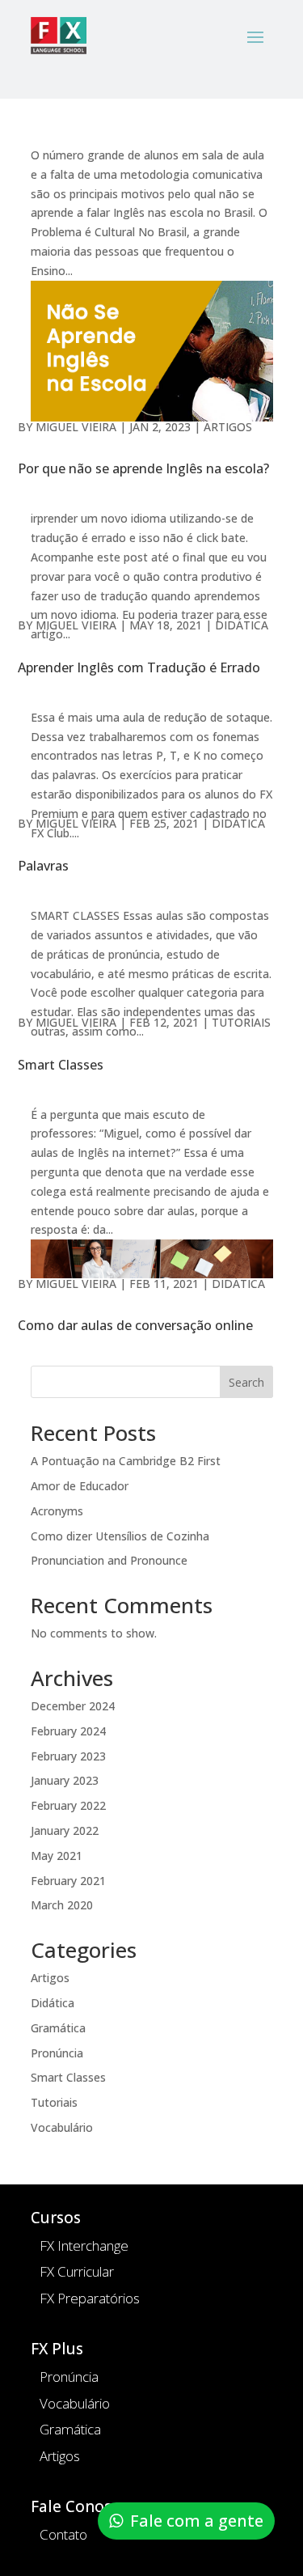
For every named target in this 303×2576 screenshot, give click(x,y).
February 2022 (68, 1805)
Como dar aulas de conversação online (135, 1325)
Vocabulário (62, 2127)
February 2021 (68, 1881)
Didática (242, 625)
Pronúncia (57, 2053)
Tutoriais (241, 1022)
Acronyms (57, 1511)
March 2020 (62, 1905)
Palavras (43, 866)
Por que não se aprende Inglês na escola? (143, 468)
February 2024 (68, 1731)
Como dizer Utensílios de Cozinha (120, 1536)
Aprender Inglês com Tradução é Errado (139, 667)
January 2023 (65, 1780)
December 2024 (73, 1706)
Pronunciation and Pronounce (109, 1560)
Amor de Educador (80, 1486)
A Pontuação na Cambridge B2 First (126, 1461)
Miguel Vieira (76, 427)
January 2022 (65, 1830)
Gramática (58, 2028)
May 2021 (57, 1856)
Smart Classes (61, 1065)
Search (246, 1382)
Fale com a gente (197, 2521)
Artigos (228, 427)
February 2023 (68, 1756)
